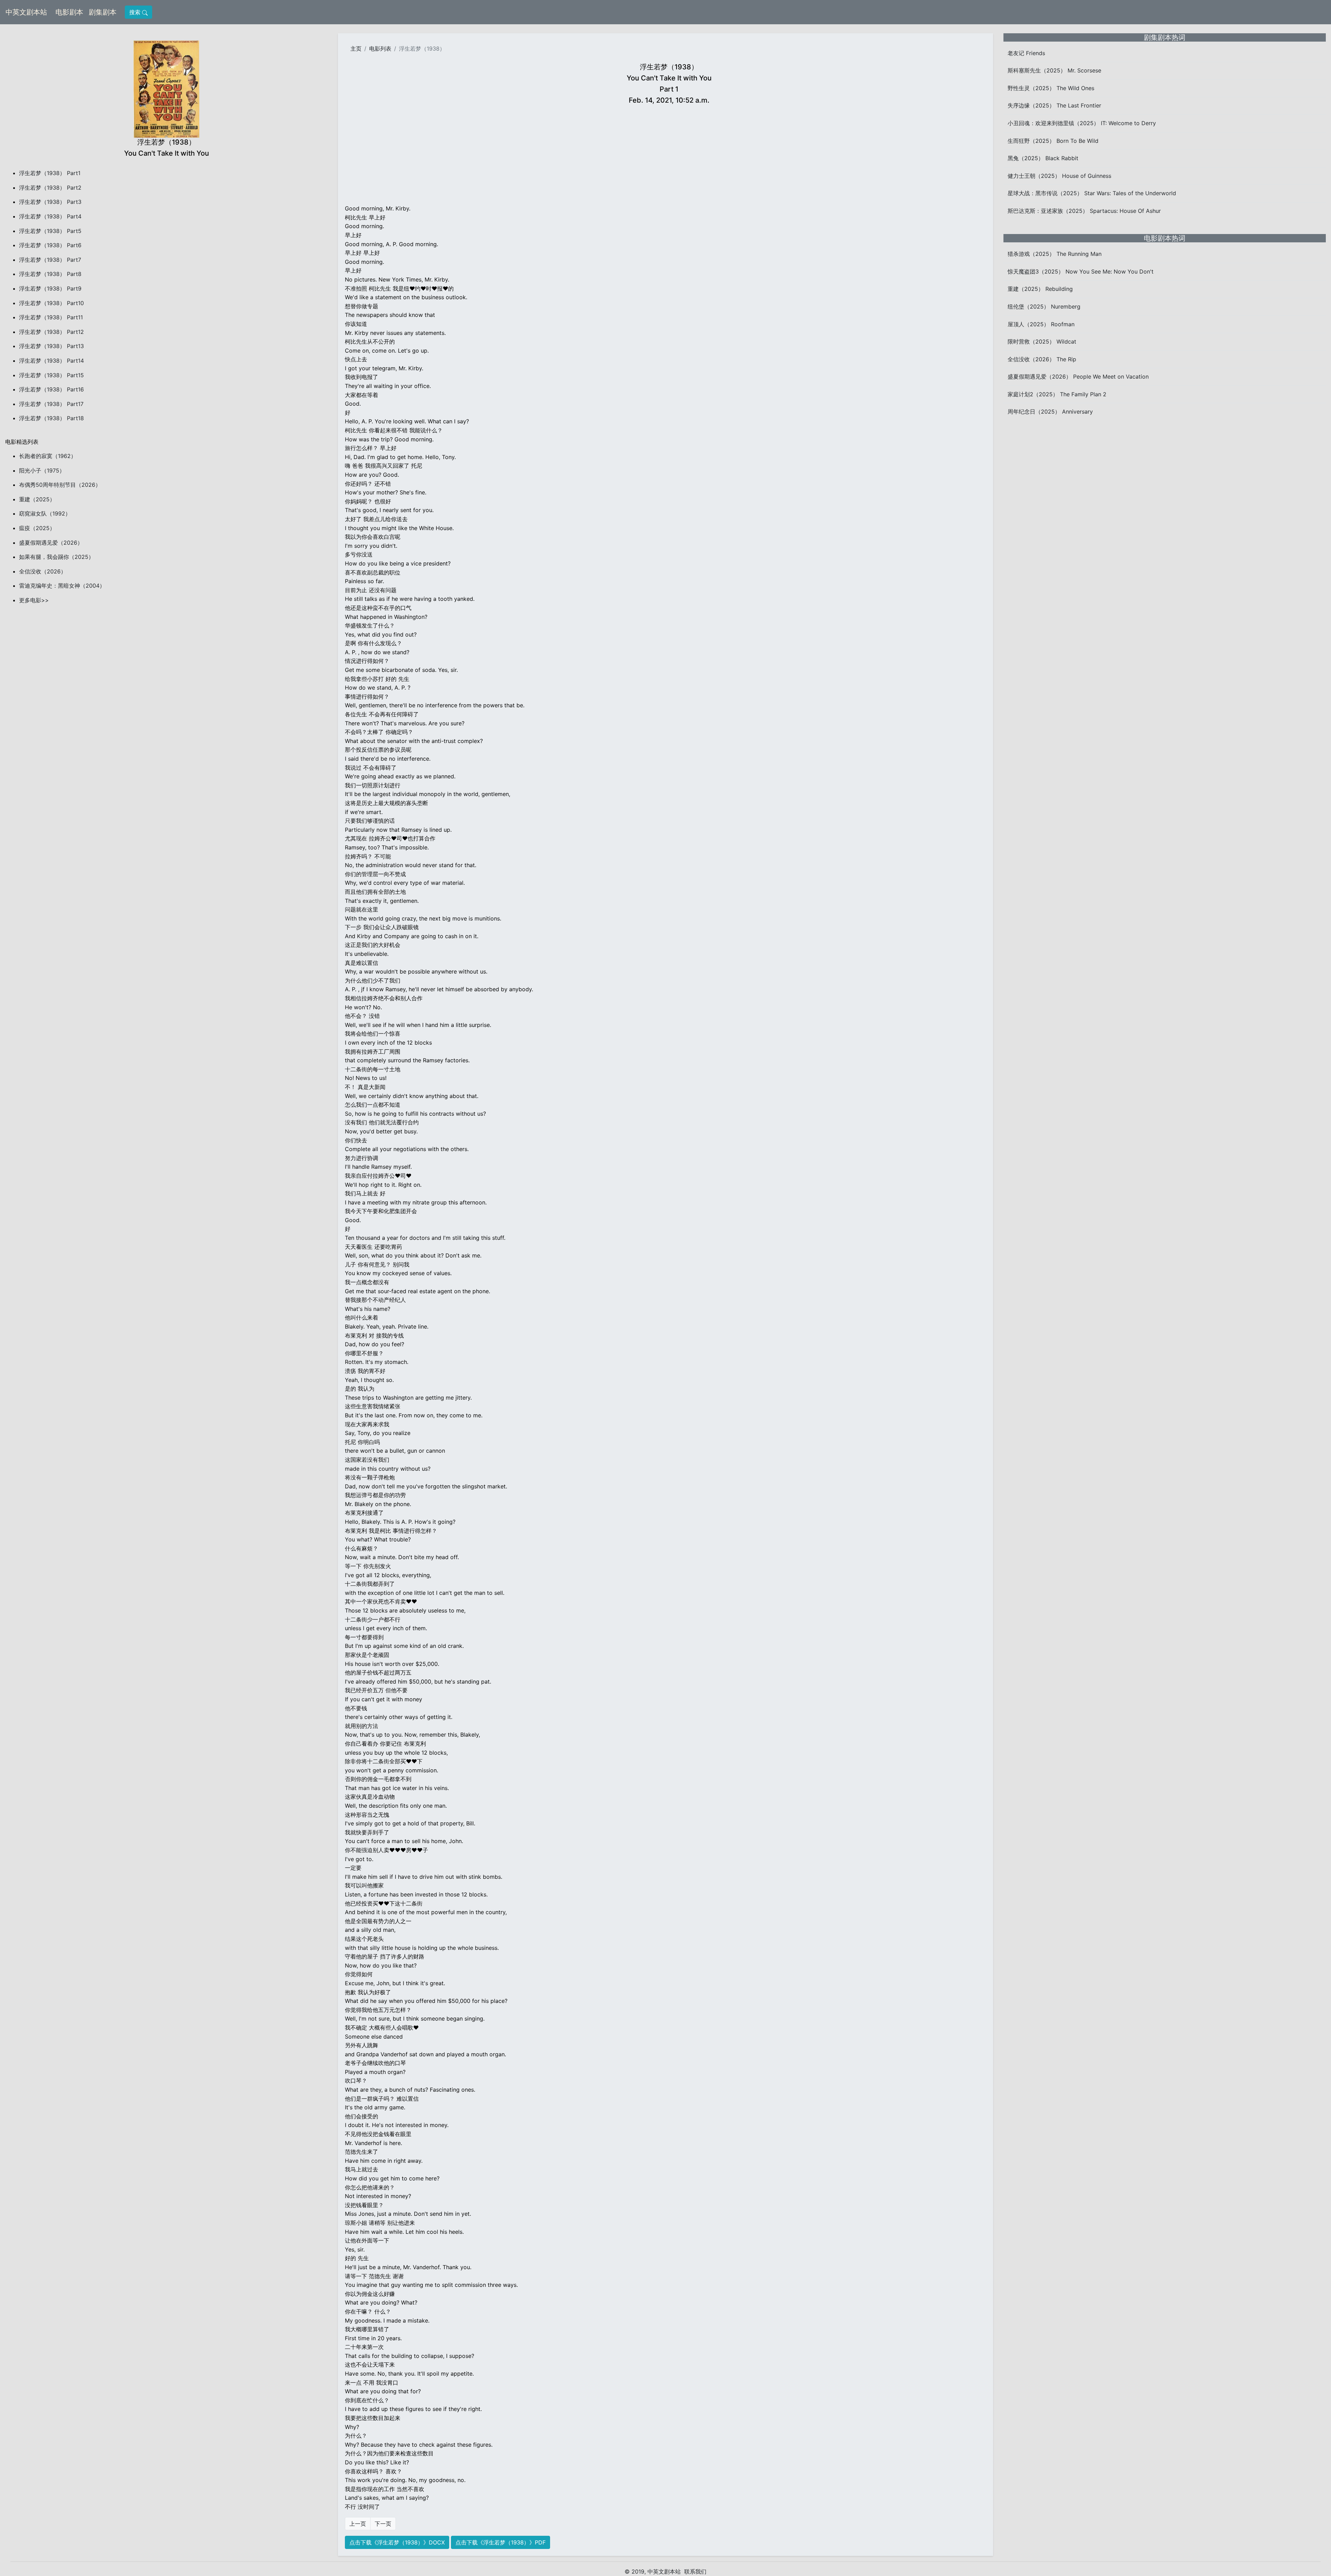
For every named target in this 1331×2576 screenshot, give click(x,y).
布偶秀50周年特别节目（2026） (60, 485)
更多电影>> (34, 600)
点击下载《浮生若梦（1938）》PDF (501, 2542)
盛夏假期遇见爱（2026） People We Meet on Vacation (1078, 377)
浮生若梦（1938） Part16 (51, 389)
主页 (356, 49)
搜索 (136, 12)
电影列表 (380, 49)
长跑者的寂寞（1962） (48, 456)
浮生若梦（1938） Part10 (51, 303)
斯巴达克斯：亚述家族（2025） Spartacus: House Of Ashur (1084, 211)
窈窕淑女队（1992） (45, 513)
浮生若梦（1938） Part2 (50, 188)
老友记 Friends (1026, 53)
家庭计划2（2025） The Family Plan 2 (1057, 394)
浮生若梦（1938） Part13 (51, 346)
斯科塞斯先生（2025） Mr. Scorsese (1054, 70)
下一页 (383, 2524)
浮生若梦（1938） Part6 (50, 245)
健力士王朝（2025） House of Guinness (1059, 176)
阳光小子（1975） (42, 470)
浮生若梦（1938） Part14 (51, 361)
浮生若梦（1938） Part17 (51, 404)
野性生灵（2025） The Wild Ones (1051, 88)
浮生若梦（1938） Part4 (50, 216)
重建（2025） (37, 499)
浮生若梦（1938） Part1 (50, 173)
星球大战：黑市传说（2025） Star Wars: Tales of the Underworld (1092, 193)
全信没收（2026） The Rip (1042, 359)
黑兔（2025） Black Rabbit (1043, 158)
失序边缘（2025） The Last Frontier (1054, 105)
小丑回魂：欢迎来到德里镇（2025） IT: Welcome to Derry (1082, 123)
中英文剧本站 (26, 12)
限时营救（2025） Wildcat (1042, 342)
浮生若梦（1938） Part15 (51, 375)
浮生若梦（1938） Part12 (51, 332)
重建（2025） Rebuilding (1040, 289)
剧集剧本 (104, 12)
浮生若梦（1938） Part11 (51, 317)
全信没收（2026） (43, 571)
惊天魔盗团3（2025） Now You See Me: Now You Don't (1081, 271)
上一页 (358, 2524)
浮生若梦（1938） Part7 (50, 260)
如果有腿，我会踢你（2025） (56, 557)
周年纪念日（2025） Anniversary (1050, 412)
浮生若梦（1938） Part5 (50, 231)
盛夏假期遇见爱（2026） (51, 543)
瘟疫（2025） (37, 528)
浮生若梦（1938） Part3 (50, 202)
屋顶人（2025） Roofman (1041, 324)
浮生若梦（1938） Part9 (50, 288)
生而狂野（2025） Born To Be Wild (1053, 141)
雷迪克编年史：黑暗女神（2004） (62, 586)
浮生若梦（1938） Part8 (50, 274)
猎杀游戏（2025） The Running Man (1055, 254)
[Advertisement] (669, 156)
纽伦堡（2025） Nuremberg (1044, 306)
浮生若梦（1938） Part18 (51, 418)
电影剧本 (71, 12)
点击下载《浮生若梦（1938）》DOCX (397, 2542)
